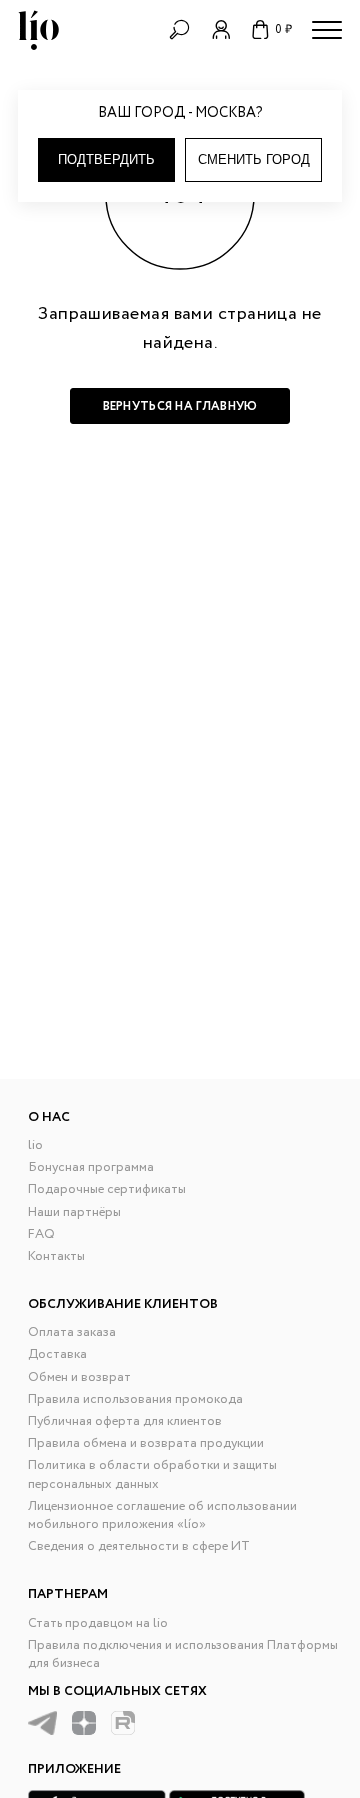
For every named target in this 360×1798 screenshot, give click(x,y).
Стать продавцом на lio (98, 1623)
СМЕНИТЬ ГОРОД (254, 159)
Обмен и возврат (79, 1377)
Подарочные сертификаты (107, 1189)
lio (35, 1145)
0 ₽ (283, 29)
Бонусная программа (91, 1167)
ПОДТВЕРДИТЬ (106, 159)
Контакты (56, 1256)
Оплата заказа (72, 1332)
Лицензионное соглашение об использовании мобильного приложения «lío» (162, 1515)
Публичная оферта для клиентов (125, 1421)
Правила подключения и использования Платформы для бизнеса (183, 1654)
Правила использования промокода (135, 1399)
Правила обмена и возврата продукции (146, 1443)
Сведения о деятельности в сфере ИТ (139, 1546)
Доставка (57, 1354)
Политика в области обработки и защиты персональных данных (152, 1474)
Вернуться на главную (180, 406)
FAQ (41, 1234)
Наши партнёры (74, 1212)
